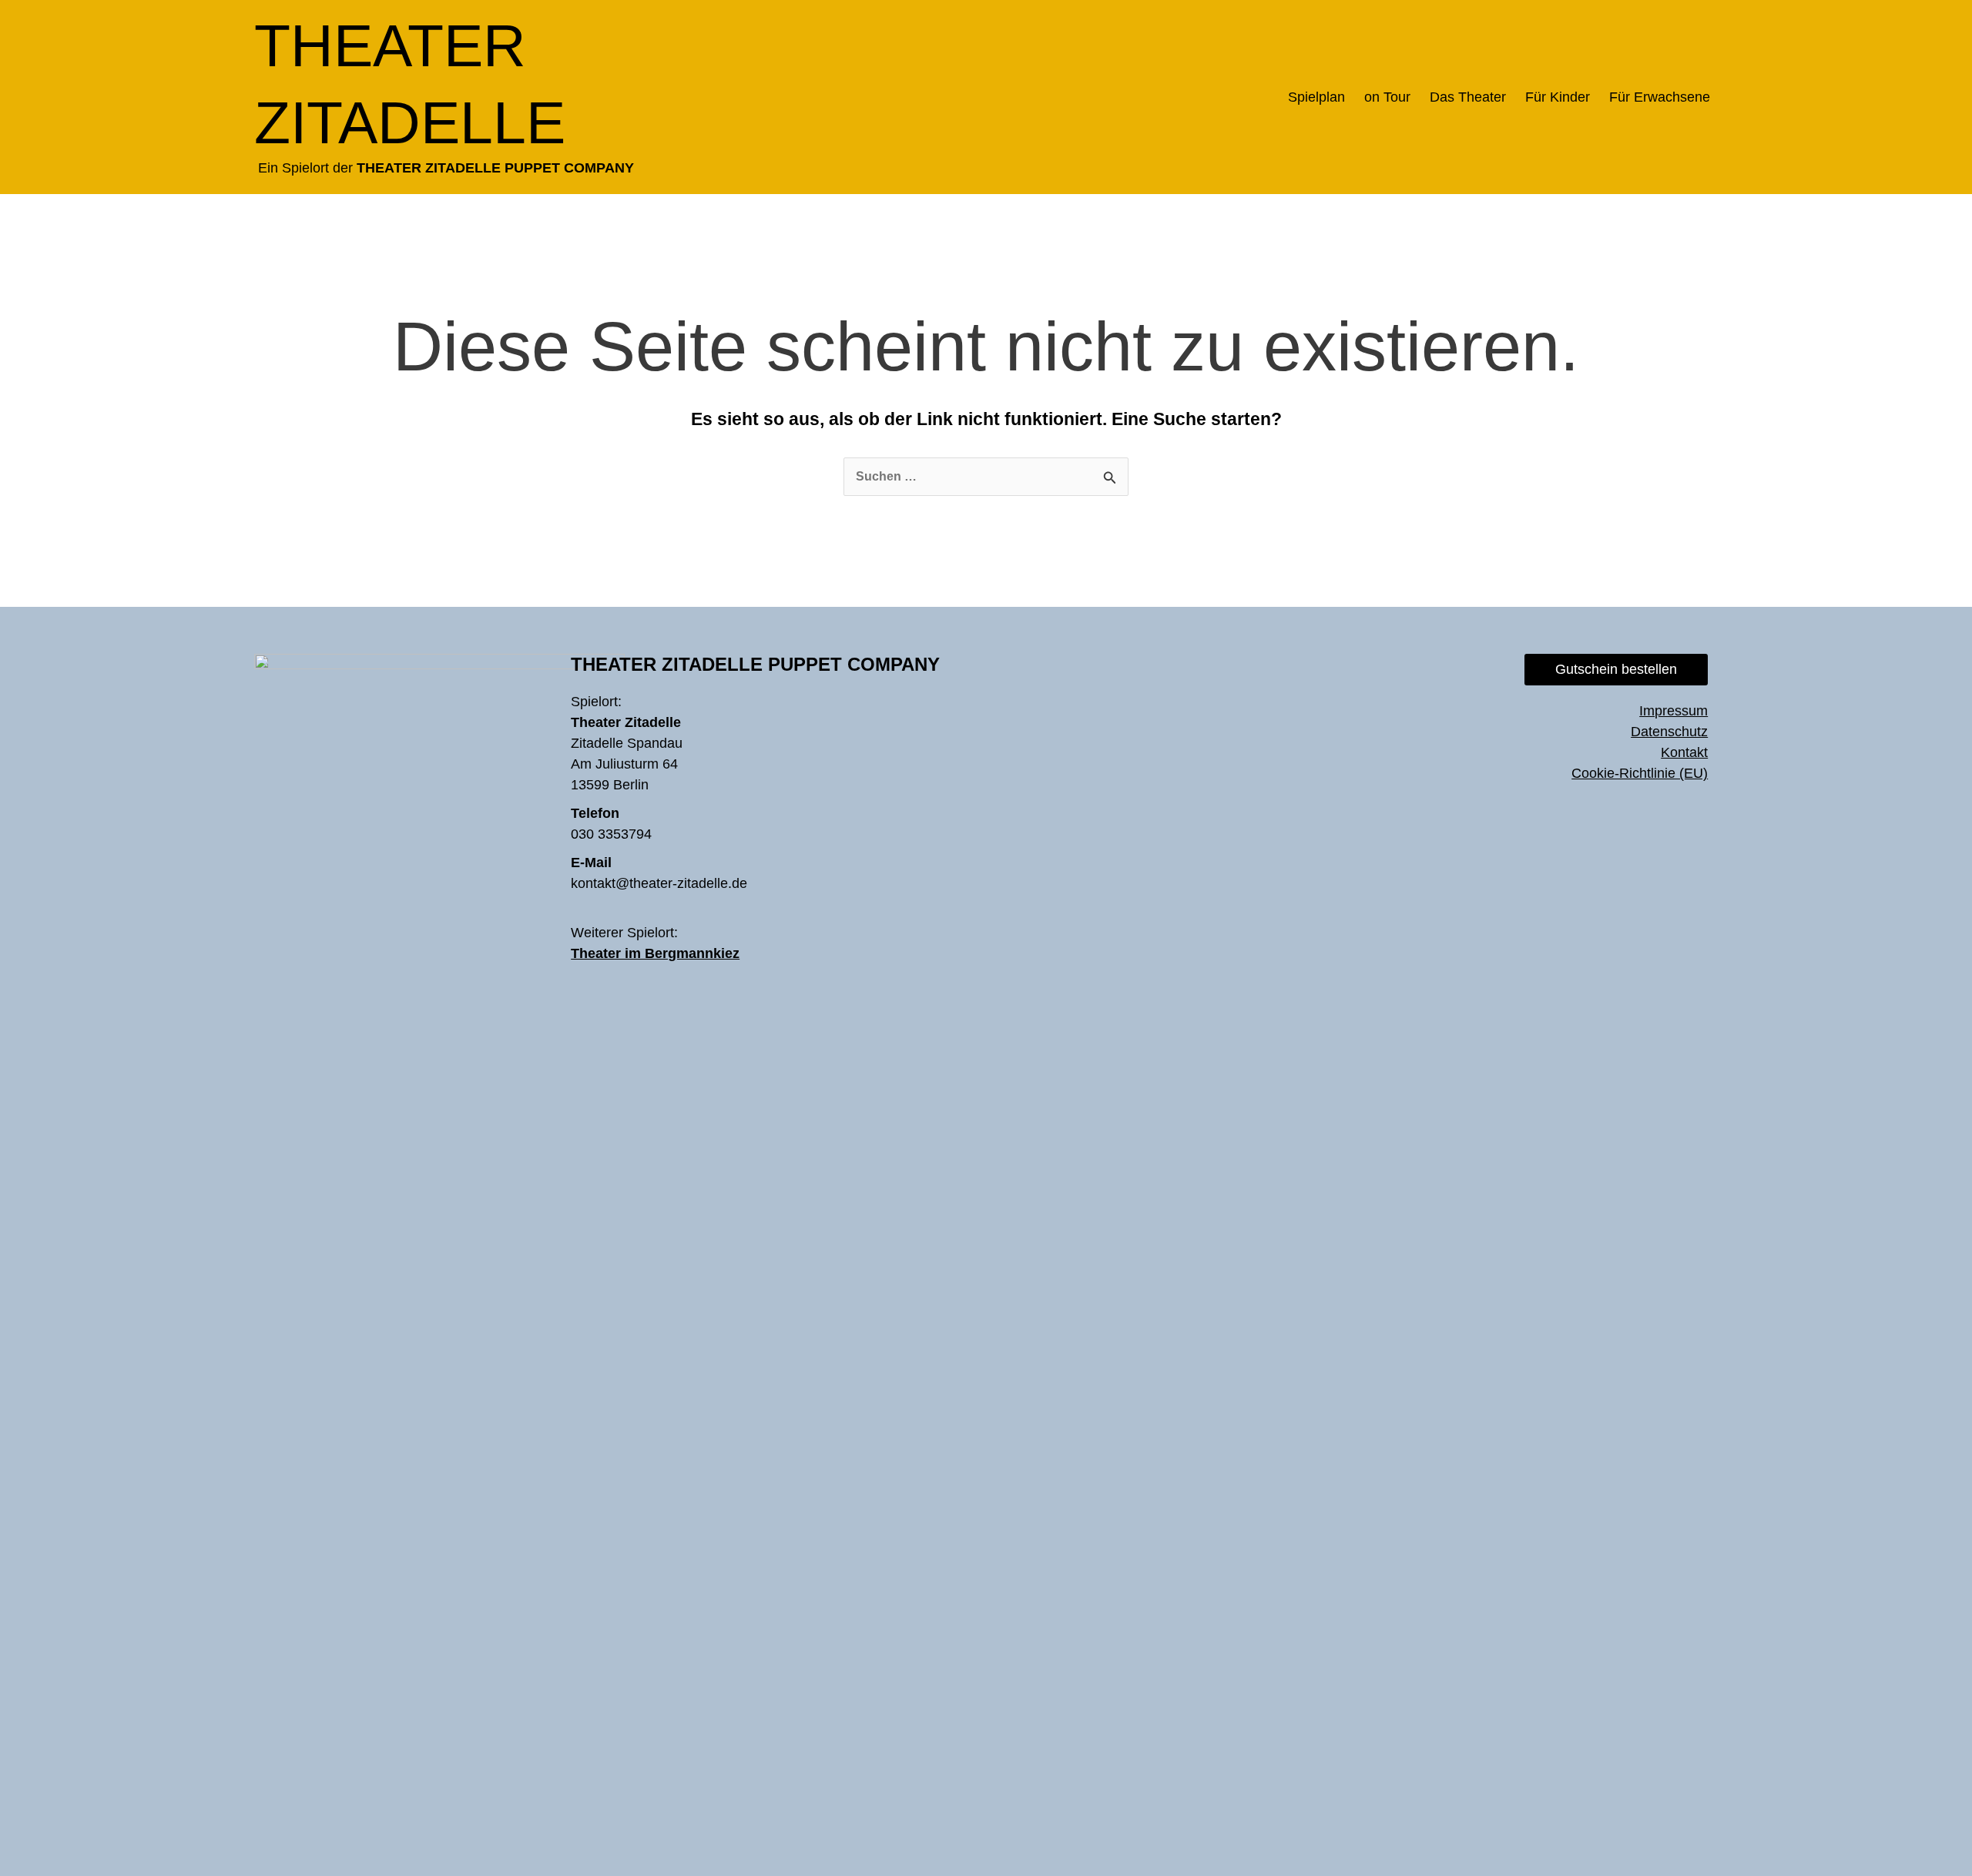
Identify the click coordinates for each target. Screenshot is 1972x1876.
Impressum (1674, 711)
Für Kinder (1558, 97)
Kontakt (1684, 752)
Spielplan (1316, 97)
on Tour (1387, 97)
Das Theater (1468, 97)
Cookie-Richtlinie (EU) (1640, 773)
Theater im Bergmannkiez (655, 953)
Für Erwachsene (1660, 97)
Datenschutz (1669, 732)
